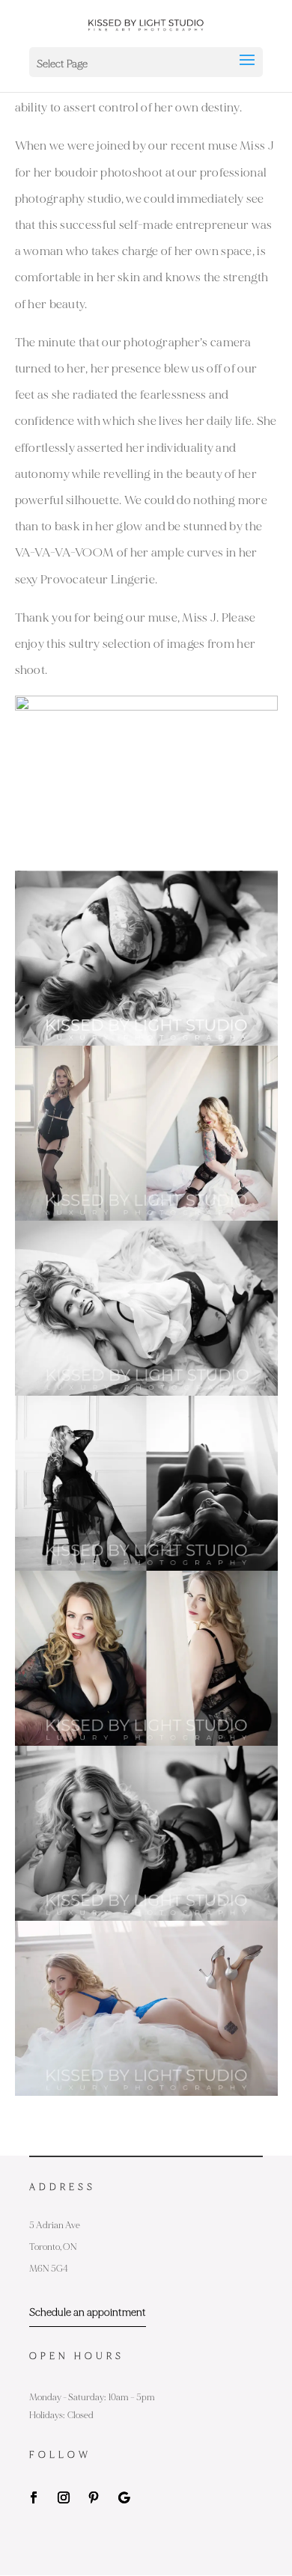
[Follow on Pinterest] (94, 2497)
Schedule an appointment (88, 2312)
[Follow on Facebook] (34, 2497)
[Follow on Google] (124, 2497)
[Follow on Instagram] (64, 2497)
